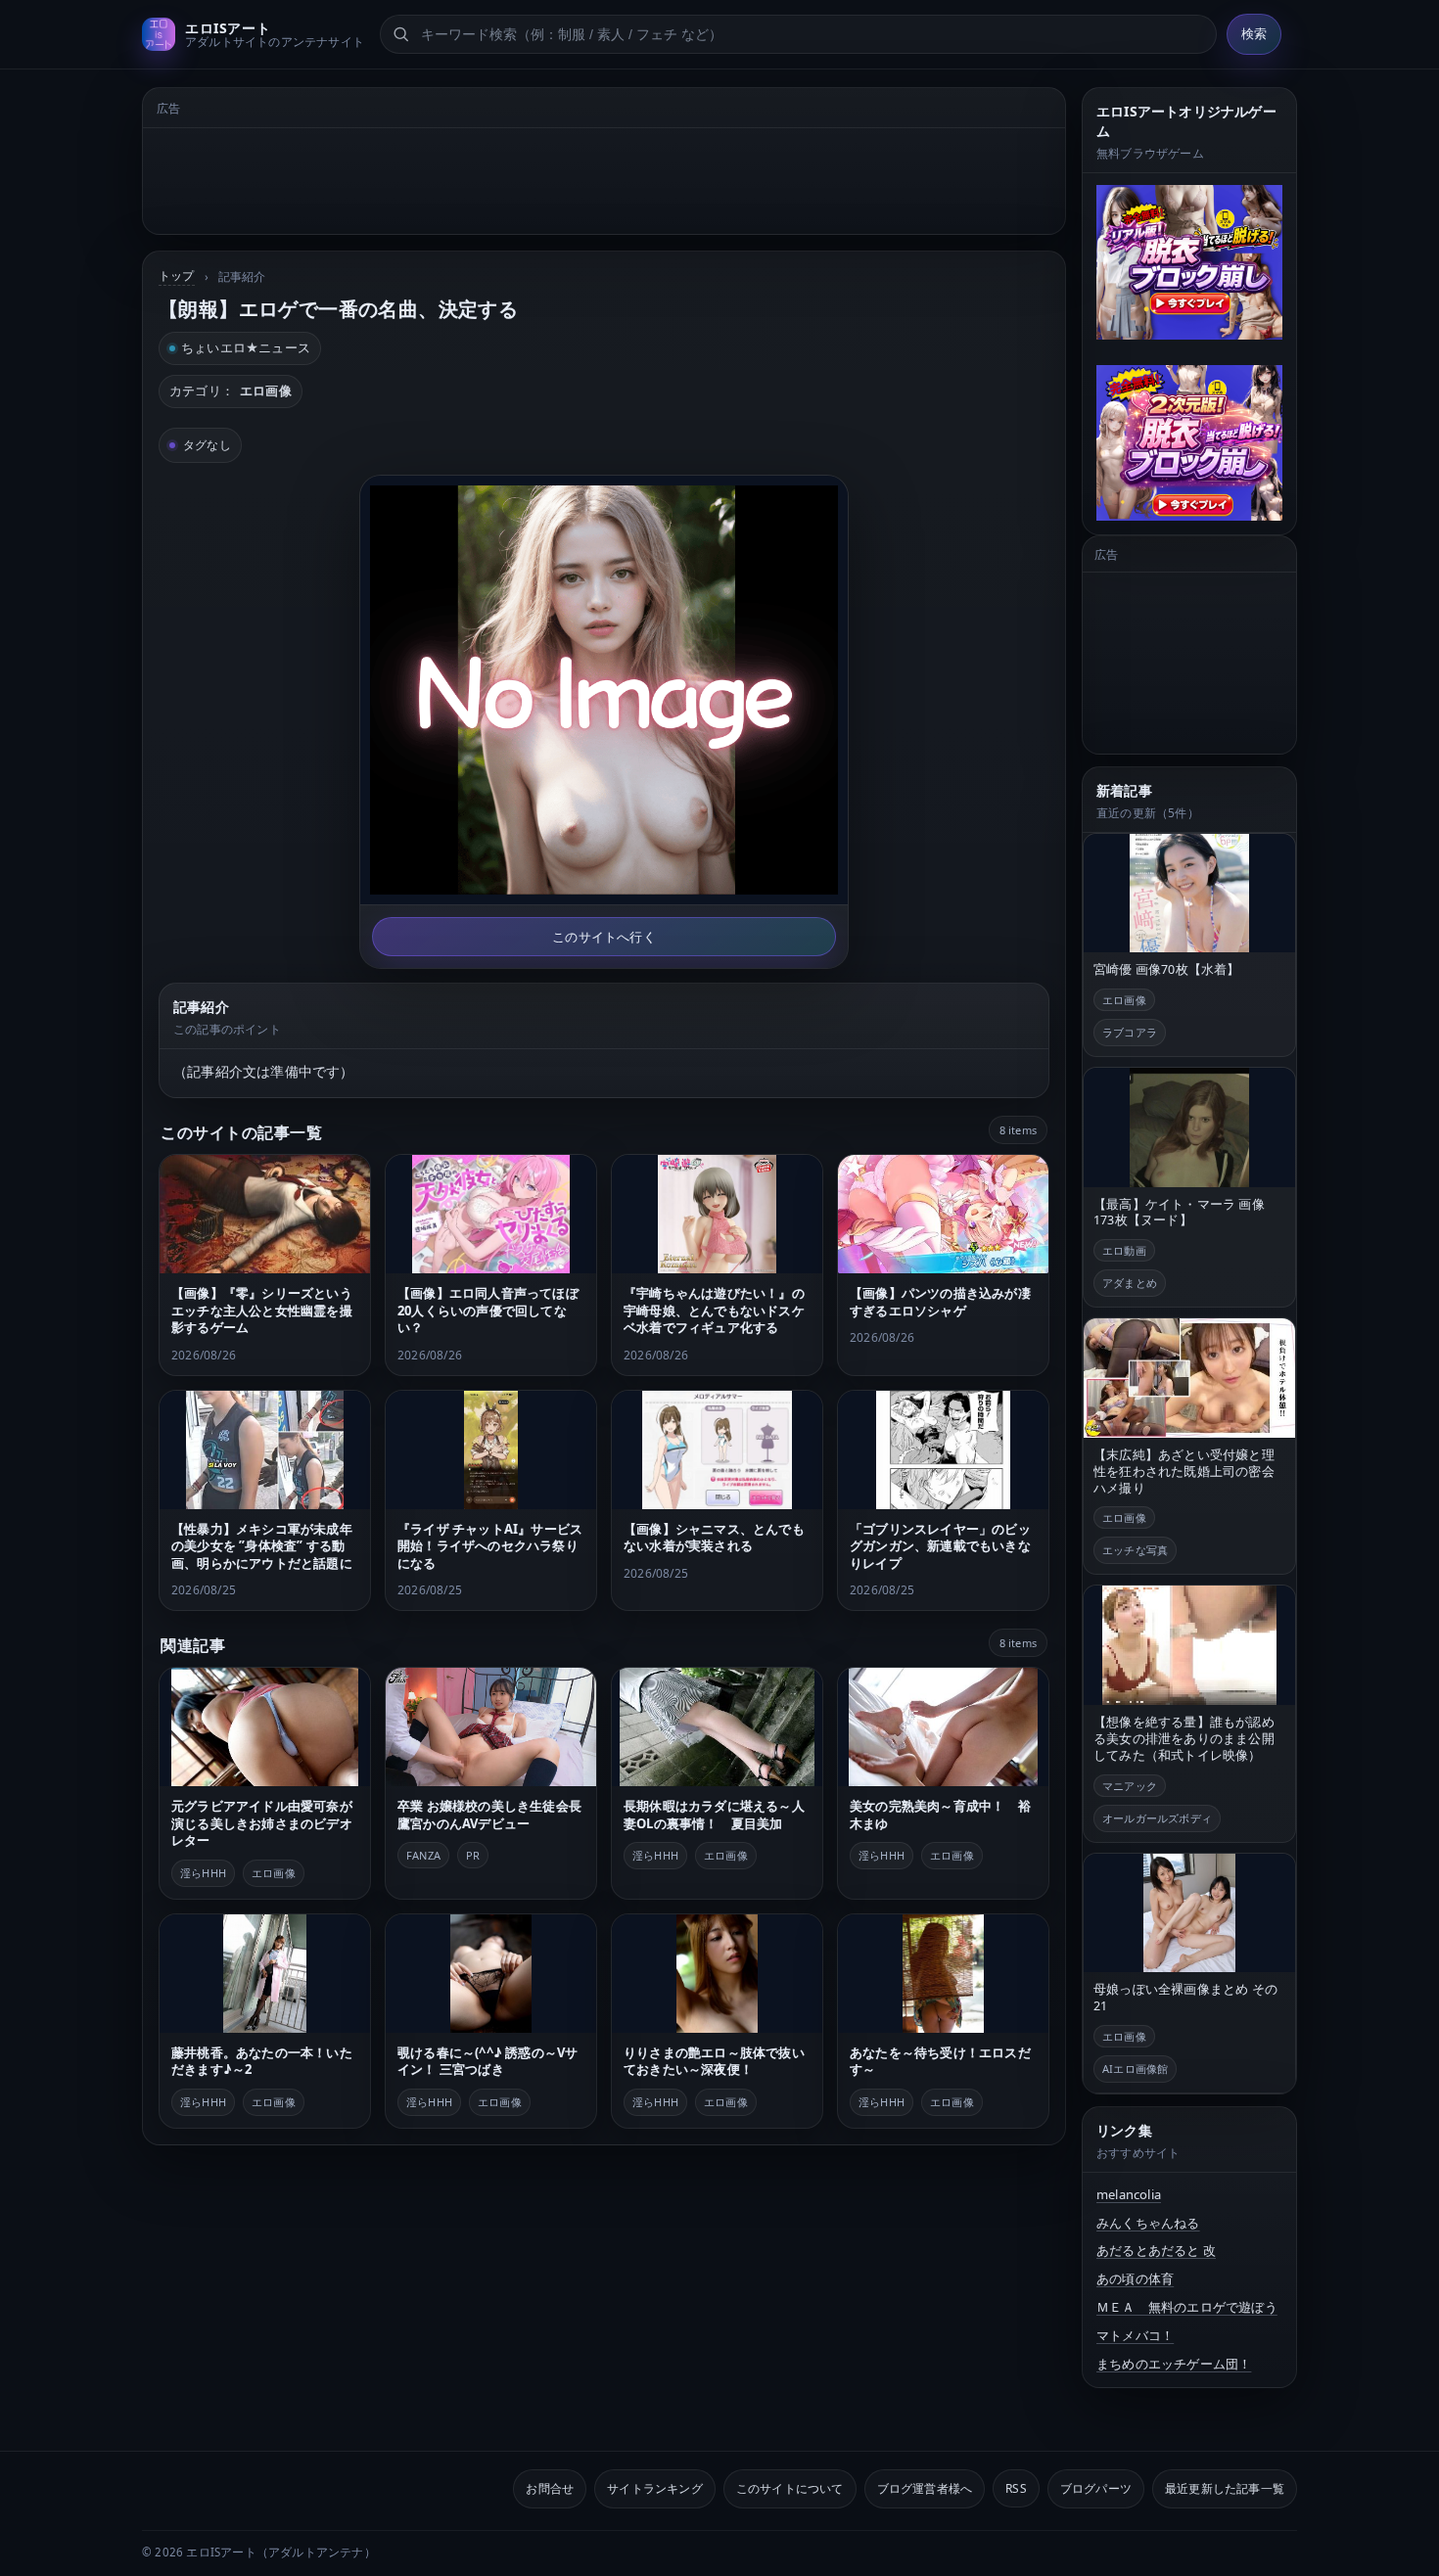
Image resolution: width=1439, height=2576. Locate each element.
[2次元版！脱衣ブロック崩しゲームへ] (1189, 442)
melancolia (1129, 2194)
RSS (1016, 2489)
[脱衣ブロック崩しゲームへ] (1189, 262)
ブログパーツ (1096, 2488)
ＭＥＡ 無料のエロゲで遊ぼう (1187, 2307)
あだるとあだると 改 (1156, 2250)
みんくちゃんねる (1148, 2223)
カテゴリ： (231, 391)
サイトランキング (655, 2488)
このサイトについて (790, 2488)
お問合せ (550, 2488)
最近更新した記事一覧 (1225, 2488)
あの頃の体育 (1135, 2278)
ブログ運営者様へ (925, 2488)
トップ (177, 276)
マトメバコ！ (1135, 2335)
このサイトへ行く (604, 937)
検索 (1254, 34)
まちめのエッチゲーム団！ (1174, 2364)
